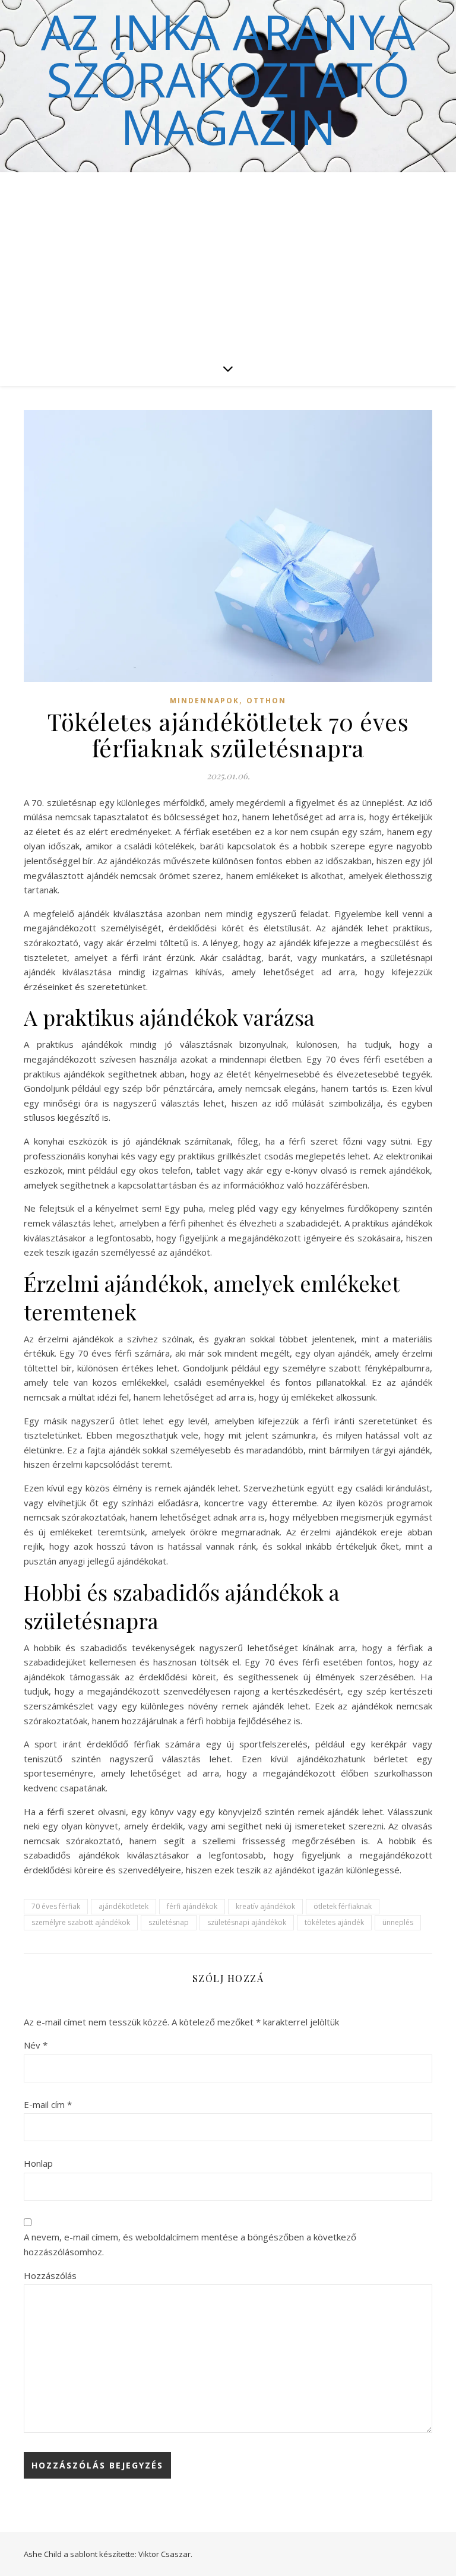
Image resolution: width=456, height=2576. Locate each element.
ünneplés (398, 1922)
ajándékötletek (123, 1906)
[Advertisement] (228, 261)
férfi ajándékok (192, 1906)
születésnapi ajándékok (247, 1922)
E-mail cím (48, 2104)
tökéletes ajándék (334, 1922)
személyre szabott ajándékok (81, 1922)
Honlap (38, 2163)
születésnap (169, 1922)
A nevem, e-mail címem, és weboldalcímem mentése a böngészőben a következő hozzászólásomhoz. (190, 2244)
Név (36, 2045)
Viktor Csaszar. (165, 2554)
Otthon (266, 701)
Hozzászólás (50, 2275)
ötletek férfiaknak (343, 1906)
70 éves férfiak (56, 1906)
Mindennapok (205, 701)
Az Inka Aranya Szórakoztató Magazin (228, 79)
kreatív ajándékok (265, 1906)
